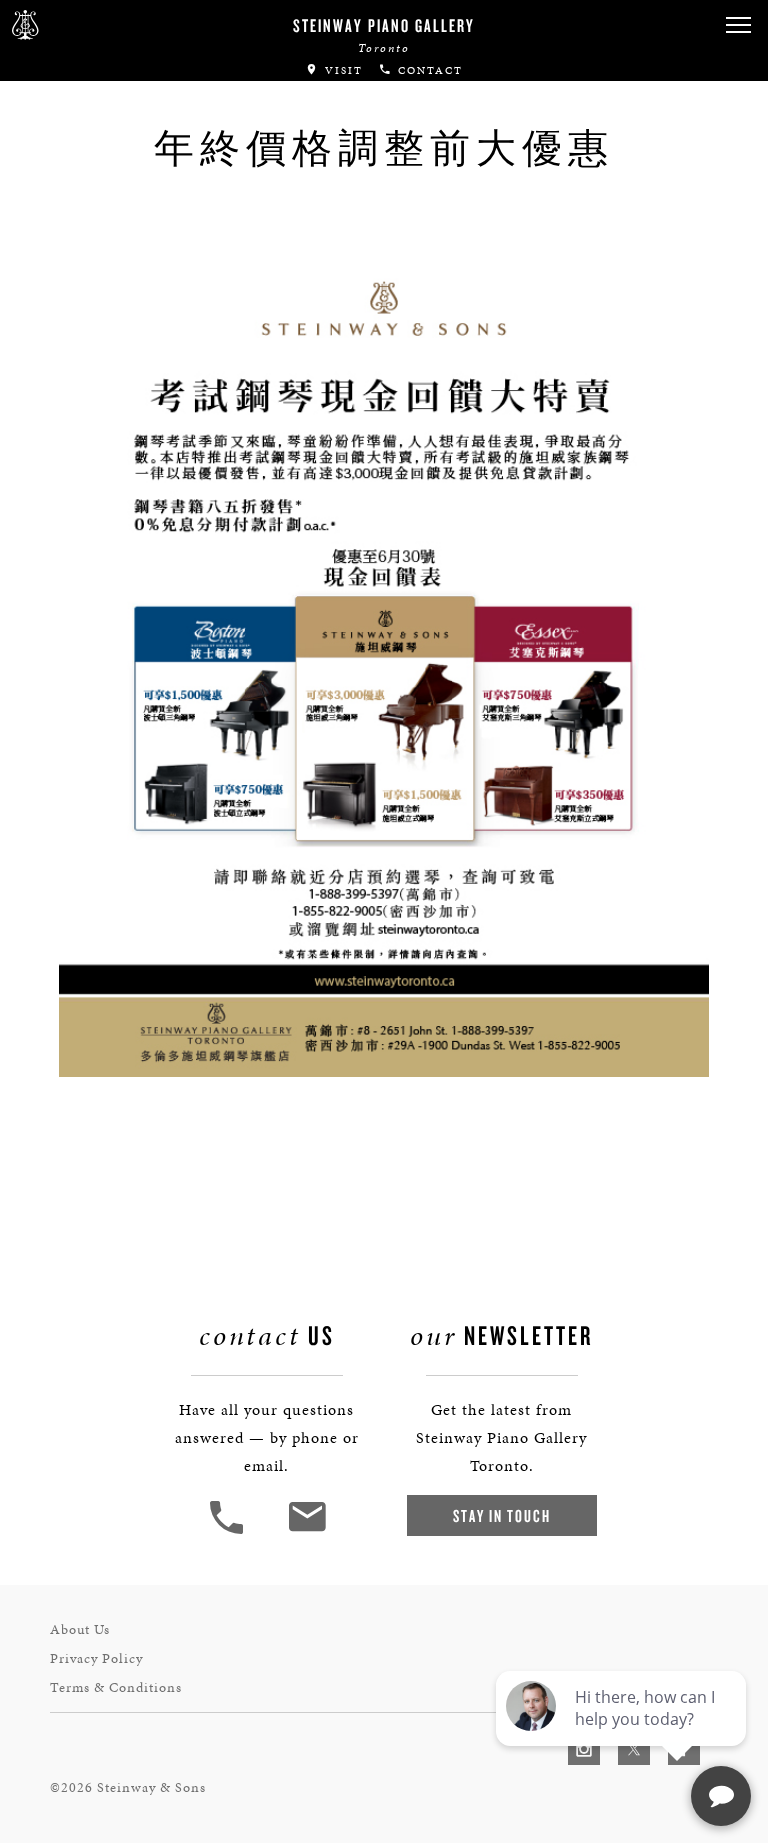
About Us (80, 1629)
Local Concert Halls (112, 143)
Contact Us (64, 210)
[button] (229, 1531)
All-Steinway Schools (117, 103)
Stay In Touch (502, 1515)
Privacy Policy (96, 1658)
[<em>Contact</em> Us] (306, 1531)
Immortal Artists (97, 63)
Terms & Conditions (116, 1687)
